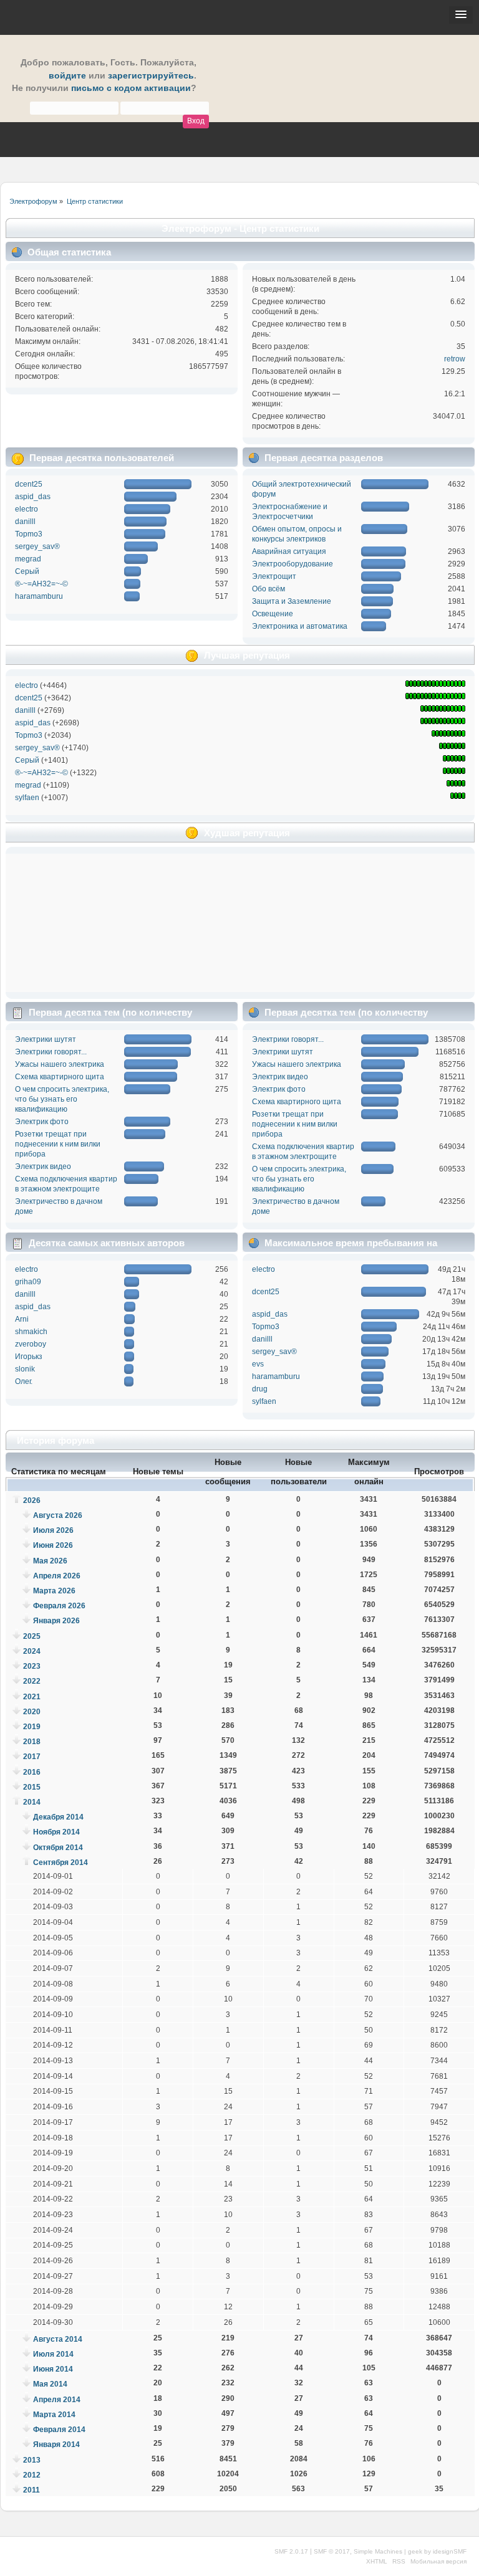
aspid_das (33, 497)
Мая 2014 (50, 2384)
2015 (32, 1787)
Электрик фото (42, 1122)
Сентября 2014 (60, 1863)
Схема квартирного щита (60, 1077)
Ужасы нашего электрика (60, 1064)
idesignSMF (450, 2551)
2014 (32, 1802)
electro (27, 509)
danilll (25, 522)
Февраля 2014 (59, 2430)
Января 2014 (56, 2445)
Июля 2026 (53, 1530)
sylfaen (27, 798)
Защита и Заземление (292, 601)
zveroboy (31, 1344)
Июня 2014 (53, 2369)
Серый (27, 571)
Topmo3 (29, 534)
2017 (32, 1757)
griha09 (28, 1282)
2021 (32, 1697)
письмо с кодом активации (131, 88)
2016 (32, 1772)
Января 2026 (56, 1621)
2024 (32, 1651)
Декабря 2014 (58, 1817)
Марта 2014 (54, 2415)
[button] (461, 15)
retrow (455, 359)
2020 (32, 1712)
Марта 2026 (54, 1591)
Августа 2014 (58, 2339)
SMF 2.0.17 (291, 2551)
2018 (32, 1742)
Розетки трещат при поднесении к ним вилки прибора (58, 1144)
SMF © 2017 (332, 2551)
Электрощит (274, 576)
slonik (25, 1369)
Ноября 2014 (56, 1832)
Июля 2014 (53, 2354)
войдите (67, 76)
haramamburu (39, 596)
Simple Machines (378, 2551)
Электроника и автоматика (300, 626)
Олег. (24, 1381)
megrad (28, 559)
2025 (32, 1636)
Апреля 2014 (57, 2400)
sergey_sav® (37, 546)
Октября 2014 (58, 1848)
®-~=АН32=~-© (41, 584)
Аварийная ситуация (289, 551)
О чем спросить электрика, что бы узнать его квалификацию (62, 1099)
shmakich (31, 1332)
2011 (31, 2490)
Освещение (273, 614)
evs (258, 1364)
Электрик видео (43, 1166)
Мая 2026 (50, 1561)
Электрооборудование (293, 564)
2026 (32, 1500)
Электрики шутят (46, 1039)
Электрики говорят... (51, 1052)
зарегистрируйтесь (151, 76)
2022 (32, 1681)
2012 (32, 2475)
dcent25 (29, 484)
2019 (32, 1727)
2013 (32, 2460)
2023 (32, 1666)
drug (260, 1389)
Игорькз (29, 1357)
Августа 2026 (58, 1515)
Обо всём (269, 589)
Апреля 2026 (57, 1576)
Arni (22, 1319)
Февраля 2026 (59, 1606)
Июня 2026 (53, 1545)
